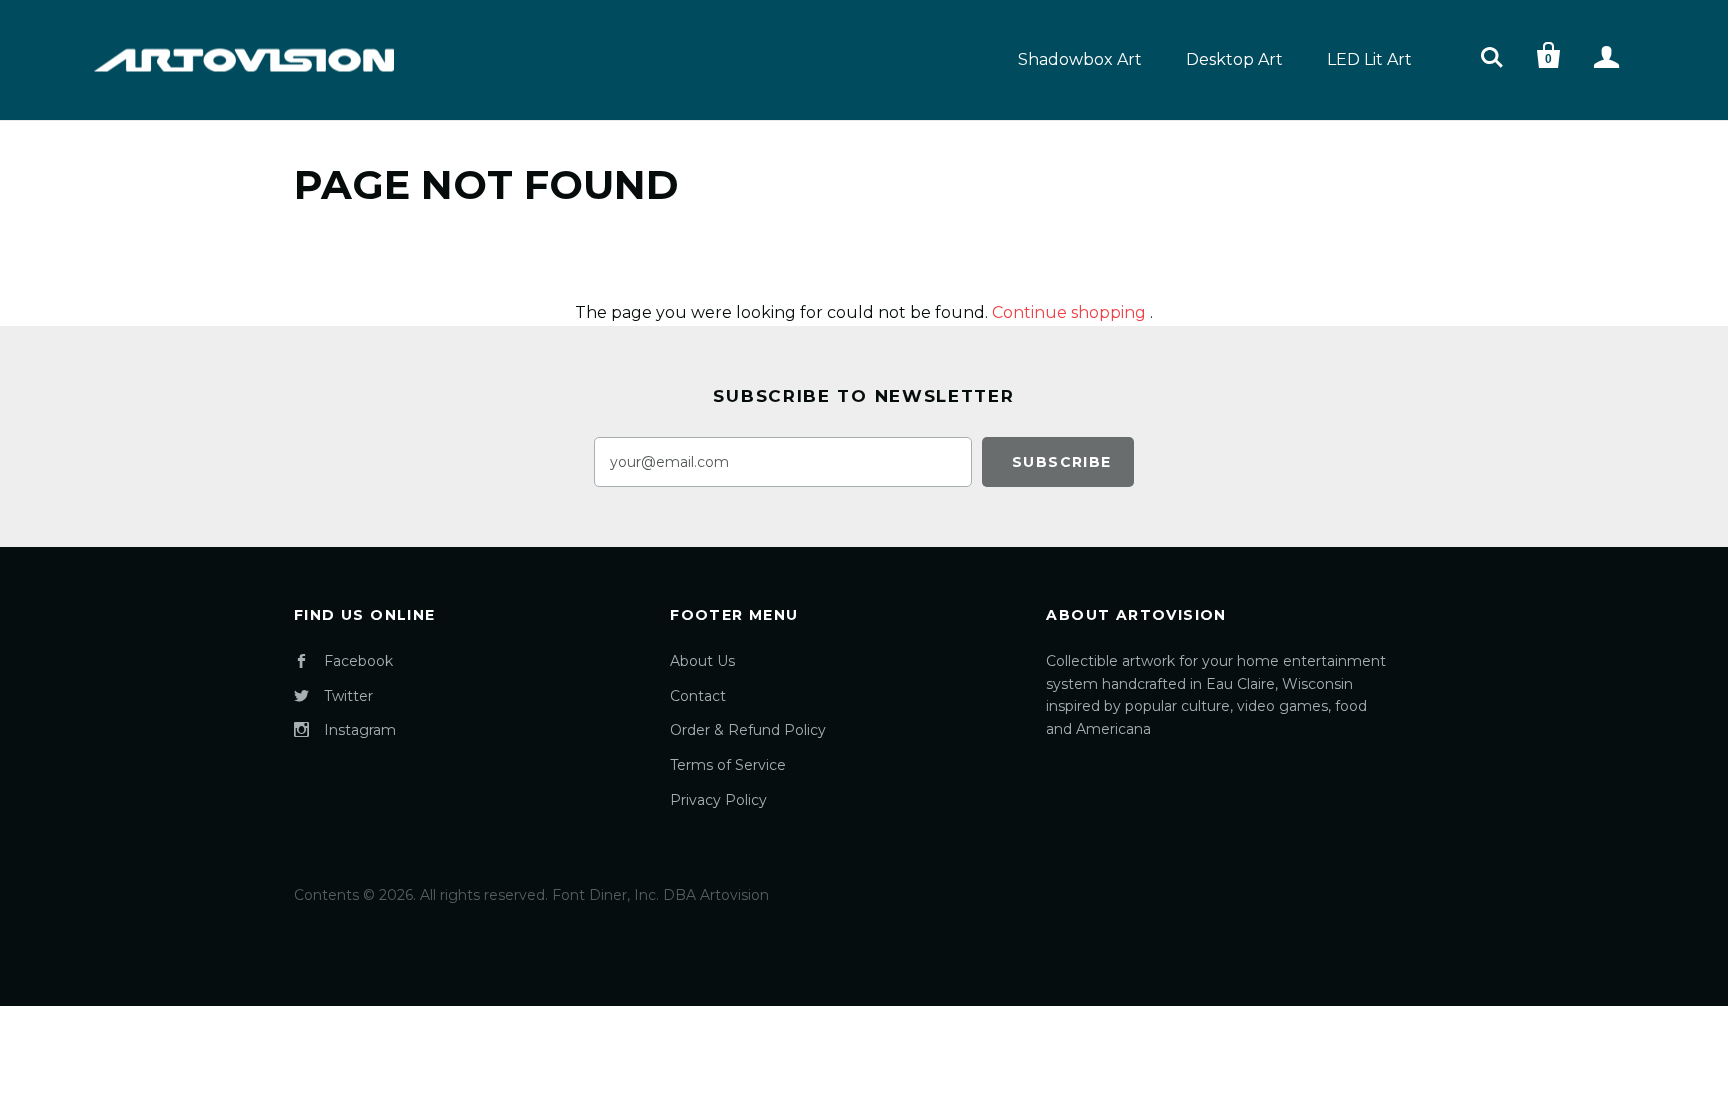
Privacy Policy (718, 800)
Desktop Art (1234, 59)
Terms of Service (728, 765)
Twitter (348, 696)
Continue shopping (1069, 312)
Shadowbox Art (1080, 59)
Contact (698, 696)
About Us (702, 661)
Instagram (360, 730)
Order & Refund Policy (748, 730)
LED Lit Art (1369, 59)
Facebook (358, 661)
